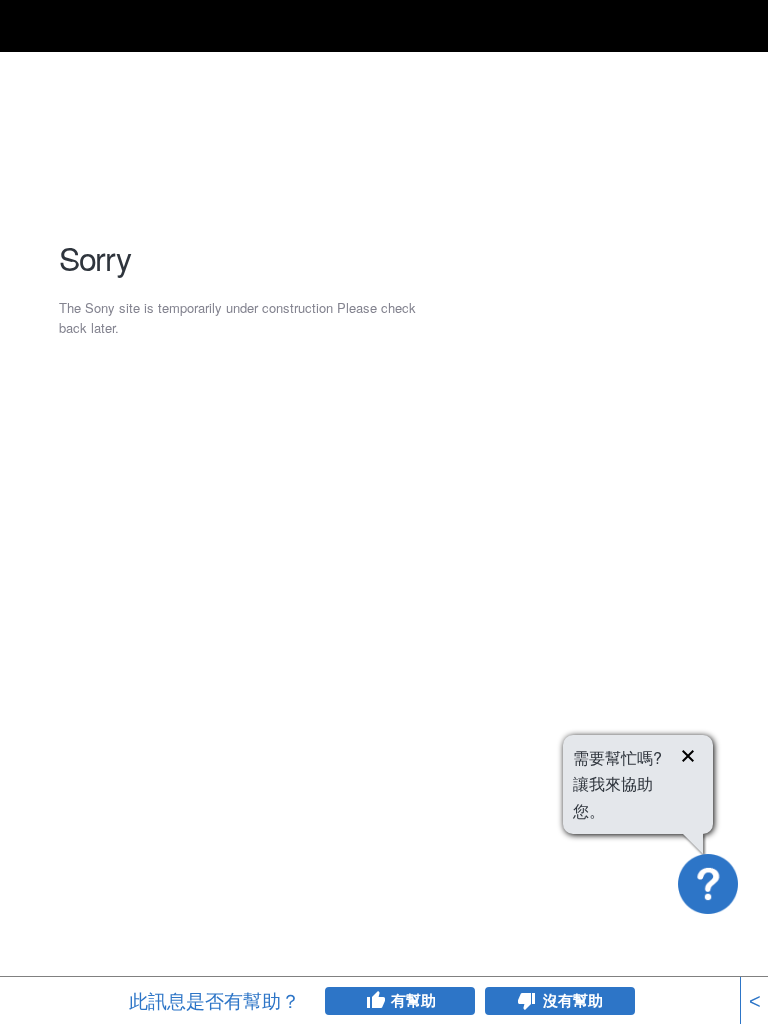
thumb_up (375, 1001)
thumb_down (527, 1001)
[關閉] (688, 759)
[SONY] (92, 26)
